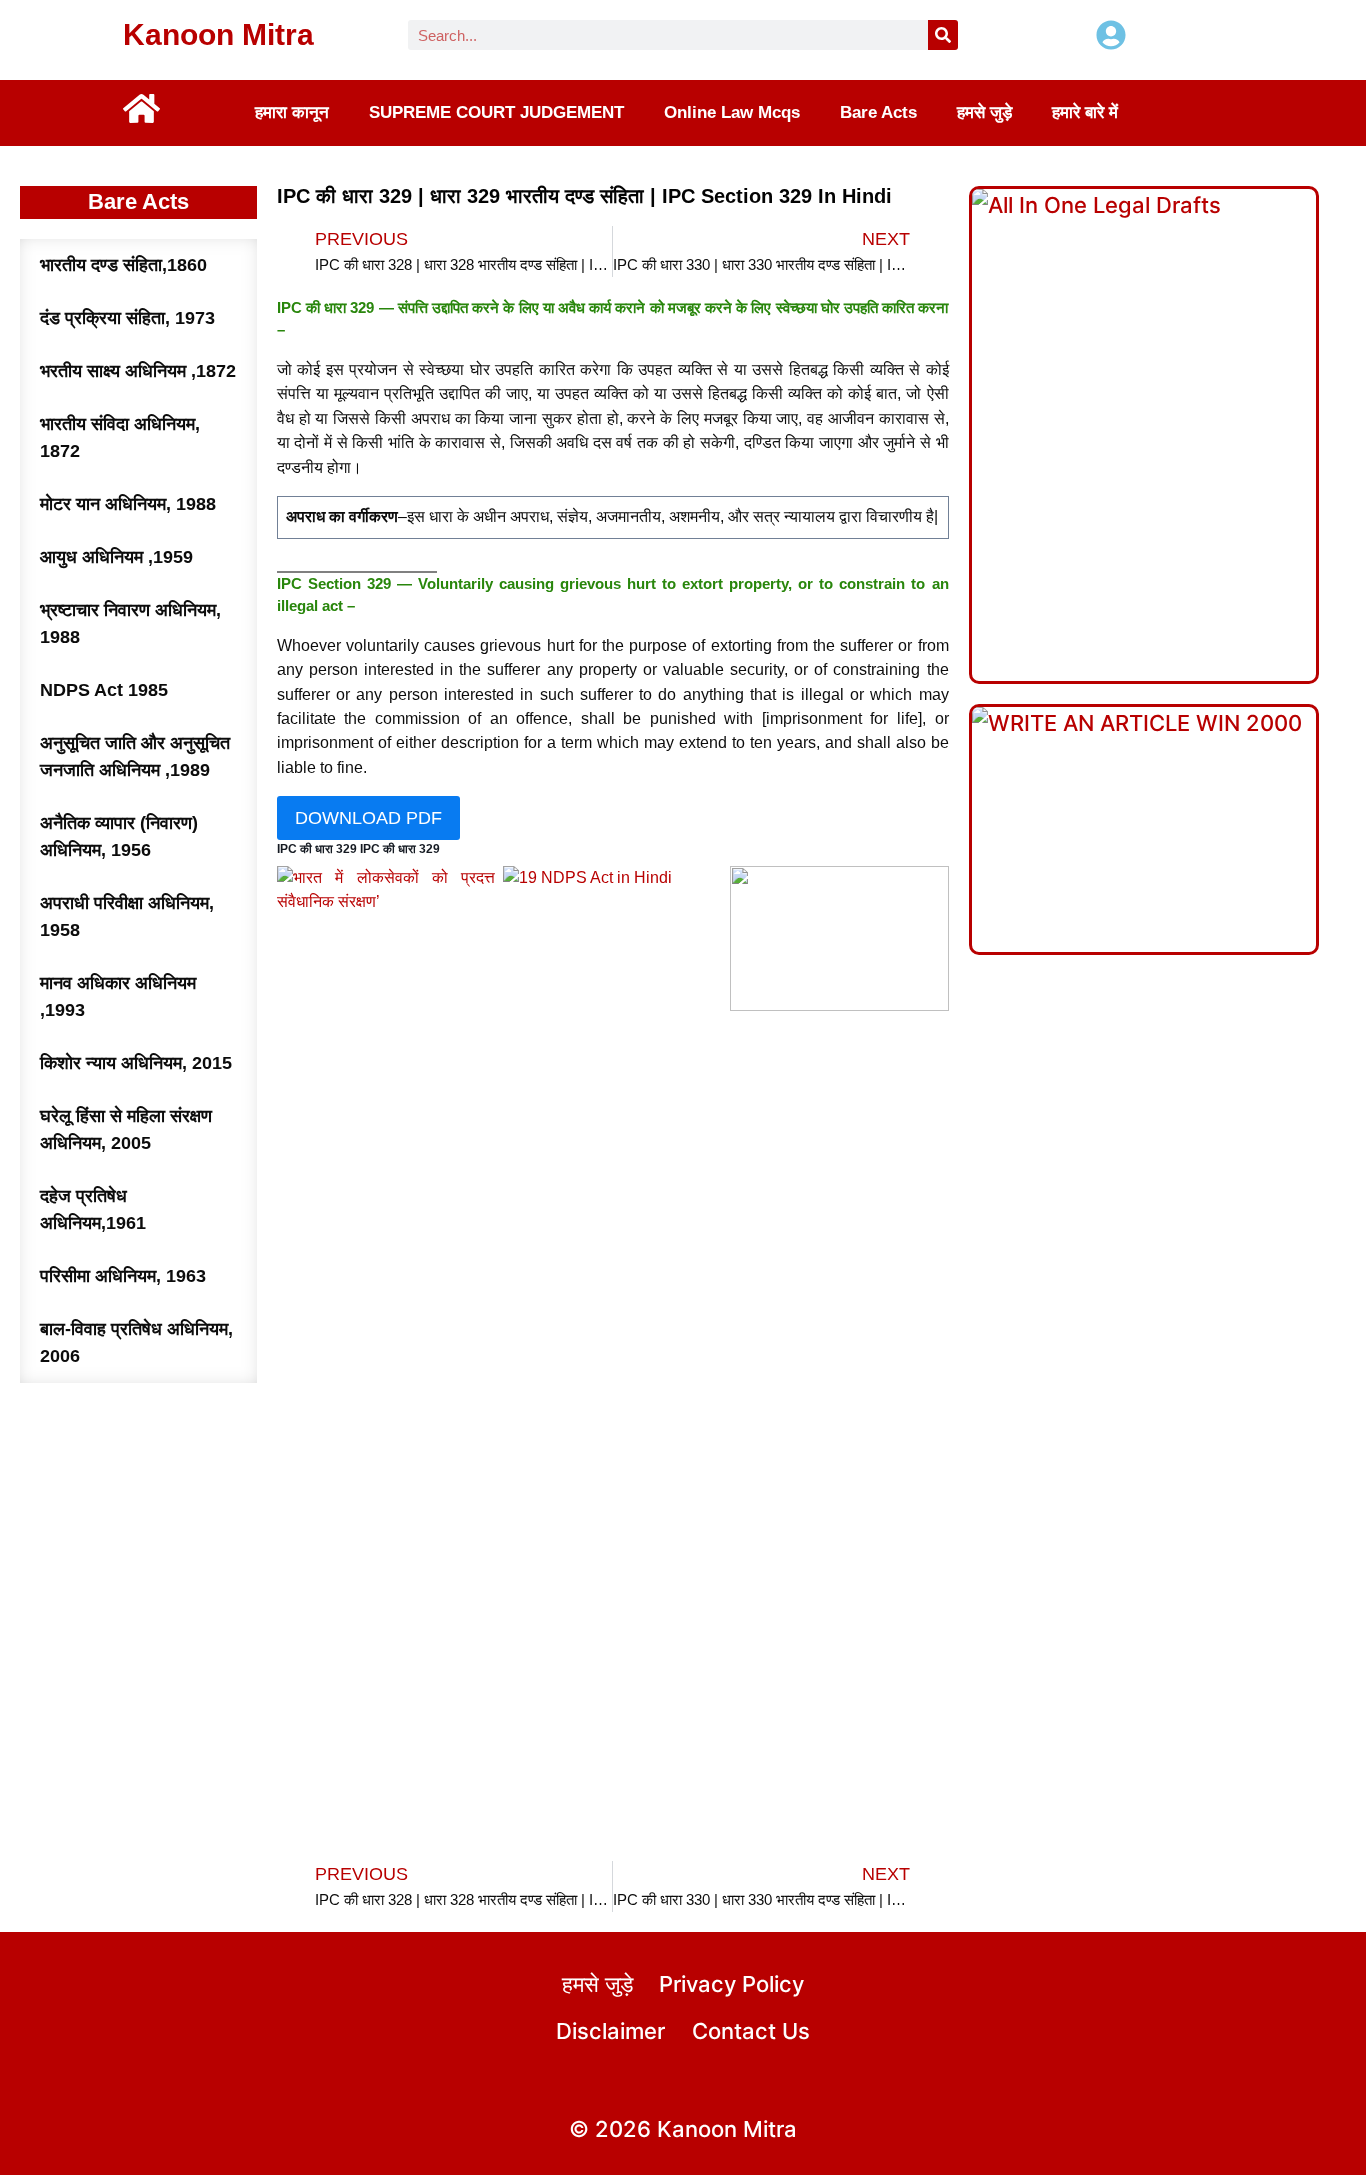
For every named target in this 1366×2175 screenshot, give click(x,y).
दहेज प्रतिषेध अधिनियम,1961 (93, 1209)
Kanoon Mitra (218, 34)
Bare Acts (878, 113)
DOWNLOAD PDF (368, 818)
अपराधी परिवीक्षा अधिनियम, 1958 (127, 916)
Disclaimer (610, 2031)
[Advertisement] (613, 1220)
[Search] (943, 35)
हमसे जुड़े (984, 113)
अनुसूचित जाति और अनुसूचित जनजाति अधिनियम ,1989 (135, 756)
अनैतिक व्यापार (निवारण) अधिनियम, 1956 (119, 836)
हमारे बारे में (1085, 113)
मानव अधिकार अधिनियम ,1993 (118, 996)
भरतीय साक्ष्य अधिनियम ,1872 (138, 371)
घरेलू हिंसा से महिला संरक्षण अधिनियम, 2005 (126, 1129)
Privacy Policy (731, 1984)
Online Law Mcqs (732, 113)
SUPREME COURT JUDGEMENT (496, 113)
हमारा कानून (292, 113)
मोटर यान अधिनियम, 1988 (128, 504)
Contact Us (751, 2031)
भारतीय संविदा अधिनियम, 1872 (120, 437)
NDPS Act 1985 (104, 690)
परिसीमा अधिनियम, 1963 (123, 1276)
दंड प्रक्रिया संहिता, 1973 (127, 318)
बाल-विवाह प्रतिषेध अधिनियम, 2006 (136, 1342)
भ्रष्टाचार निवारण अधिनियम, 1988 (130, 623)
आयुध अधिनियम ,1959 (116, 557)
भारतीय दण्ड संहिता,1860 (123, 265)
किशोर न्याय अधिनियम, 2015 (136, 1063)
